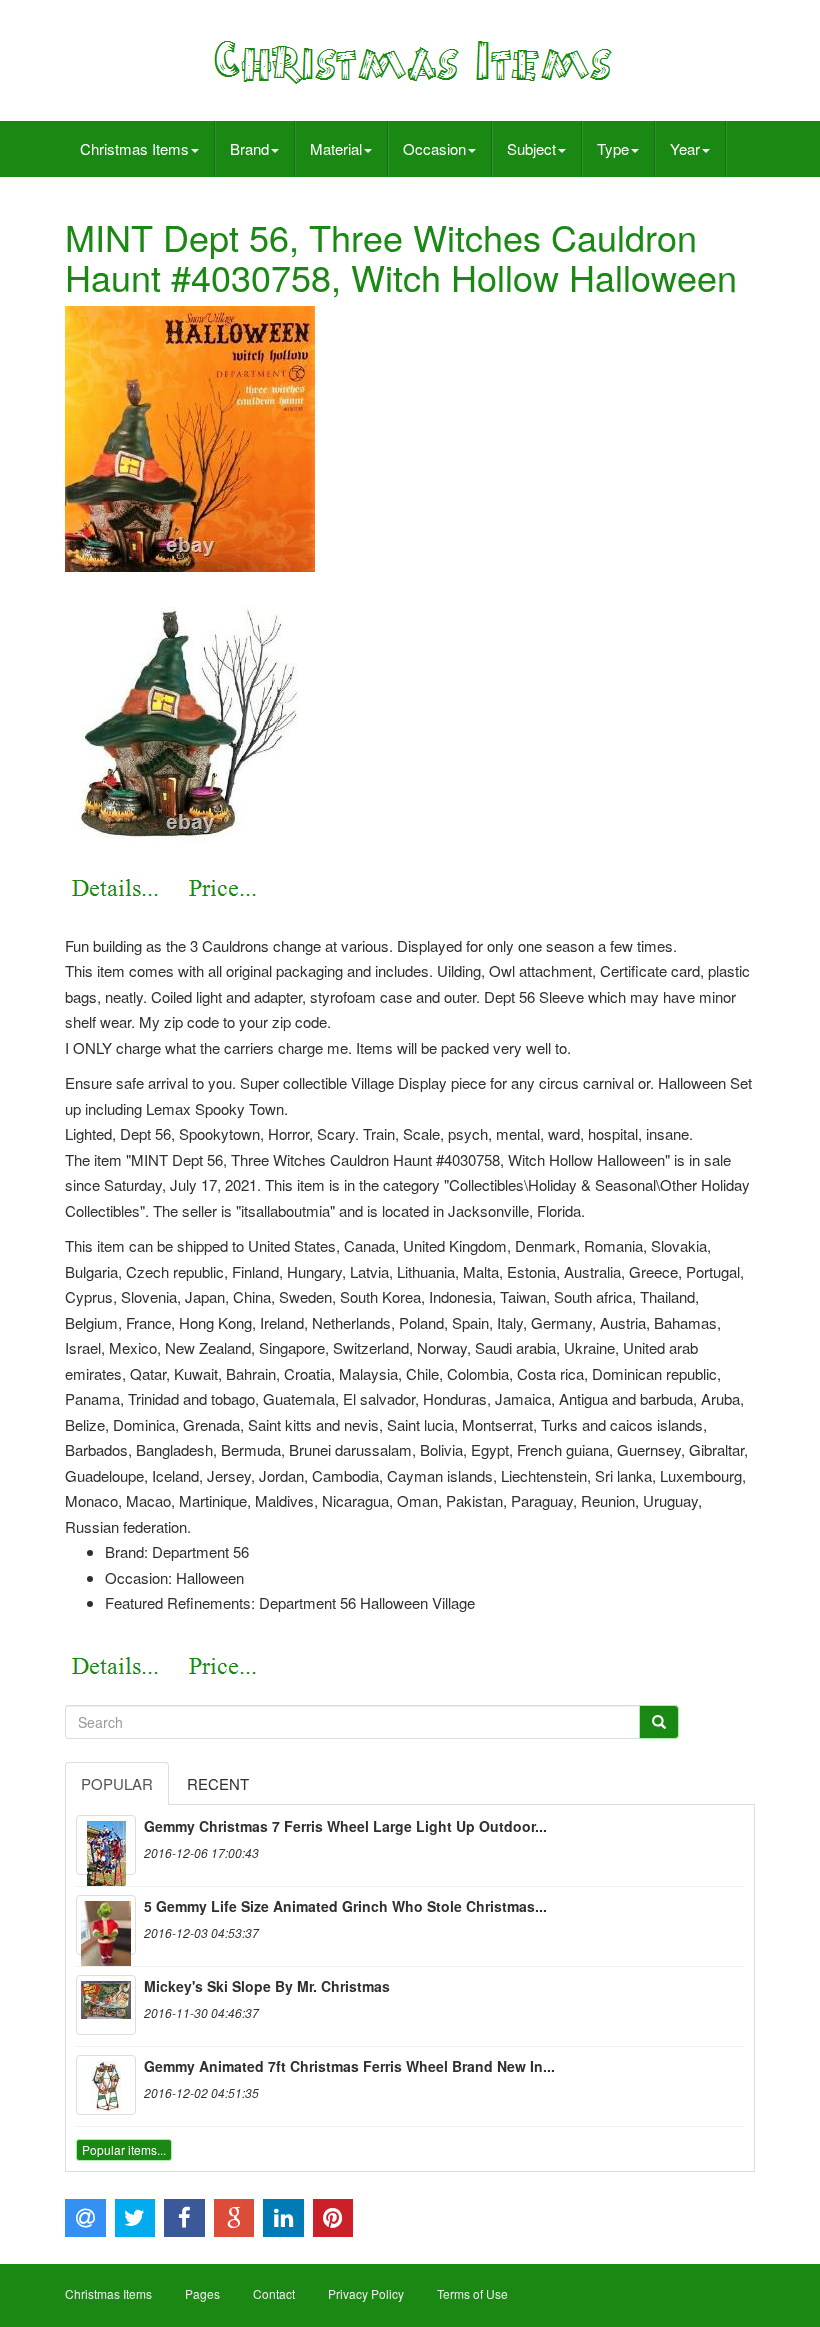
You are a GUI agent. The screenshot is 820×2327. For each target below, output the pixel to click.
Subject (531, 148)
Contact (274, 2293)
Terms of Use (472, 2293)
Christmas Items (134, 148)
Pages (202, 2293)
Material (336, 148)
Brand (249, 148)
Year (685, 148)
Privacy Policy (366, 2293)
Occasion (434, 148)
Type (613, 148)
